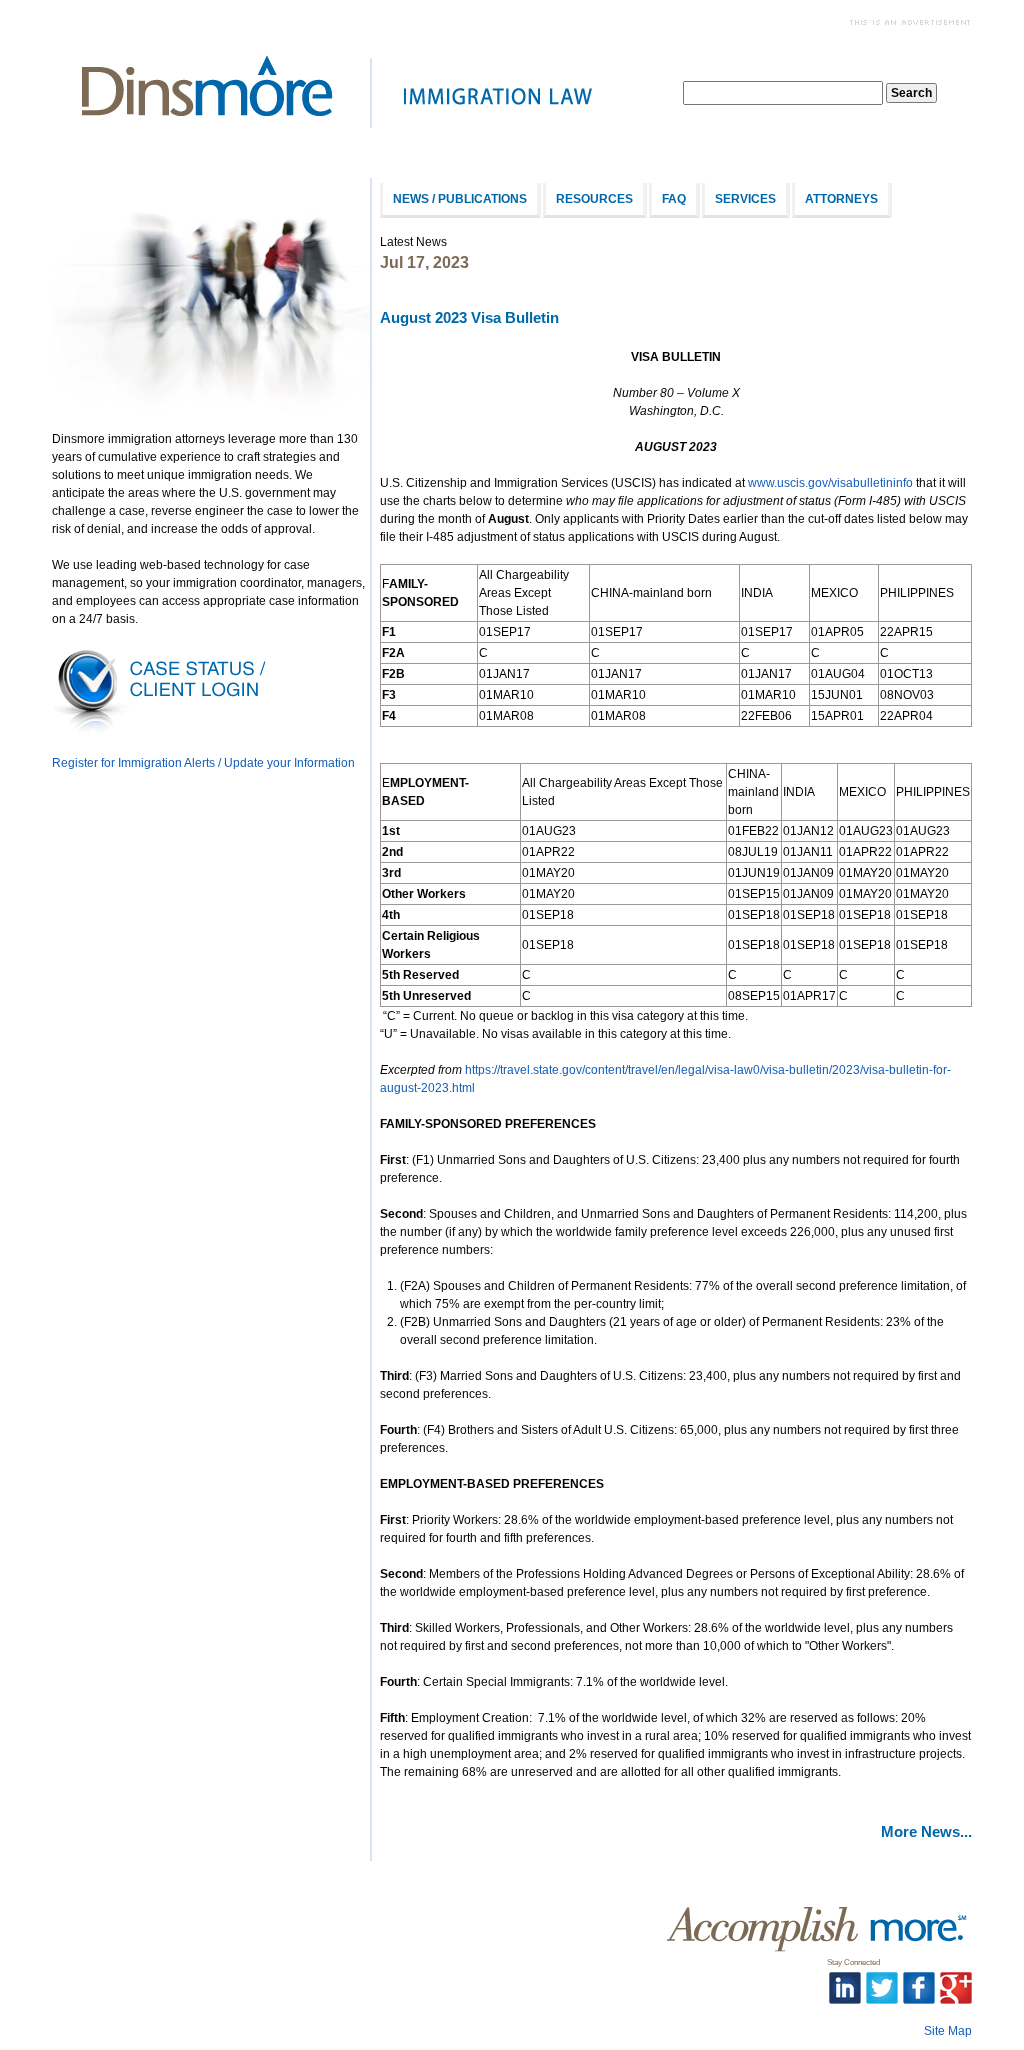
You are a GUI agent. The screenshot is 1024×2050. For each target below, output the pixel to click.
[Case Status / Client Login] (162, 732)
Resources (594, 199)
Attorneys (841, 199)
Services (745, 199)
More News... (926, 1832)
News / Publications (460, 199)
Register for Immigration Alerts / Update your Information (203, 763)
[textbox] (783, 93)
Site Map (948, 2031)
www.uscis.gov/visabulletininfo (830, 483)
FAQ (674, 199)
